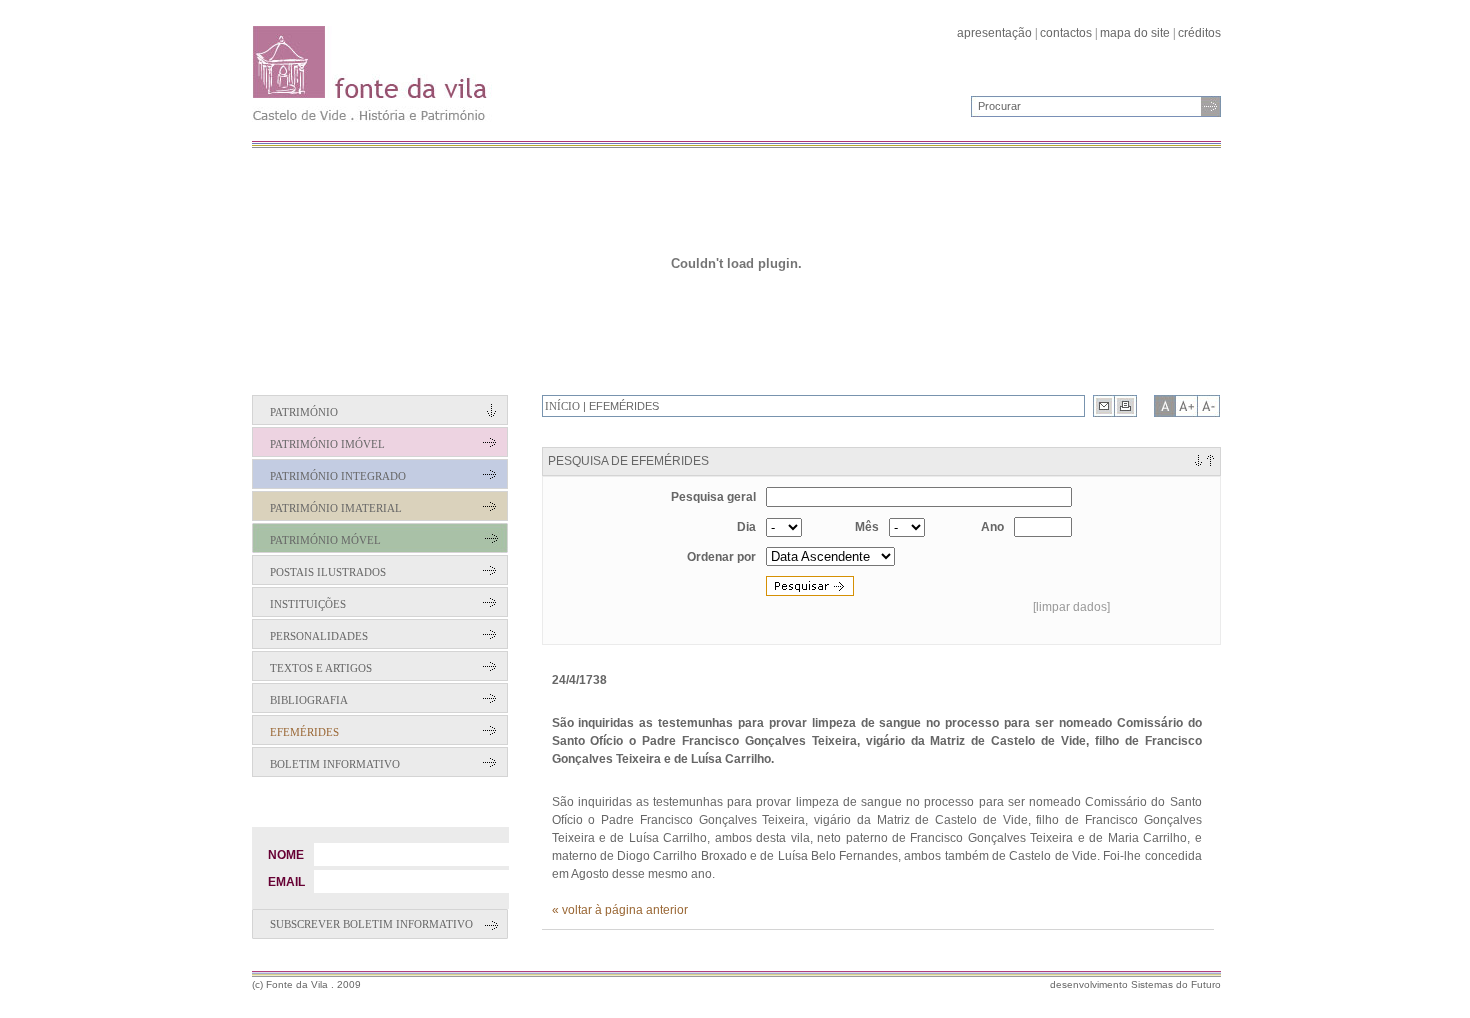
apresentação (994, 33)
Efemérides (304, 732)
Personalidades (319, 636)
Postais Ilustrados (328, 572)
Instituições (308, 604)
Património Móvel (325, 540)
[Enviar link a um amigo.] (1104, 406)
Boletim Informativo (335, 764)
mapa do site (1135, 33)
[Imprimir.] (1126, 406)
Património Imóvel (327, 444)
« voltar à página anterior (620, 910)
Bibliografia (309, 700)
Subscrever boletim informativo (371, 924)
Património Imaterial (336, 508)
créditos (1199, 33)
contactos (1066, 33)
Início (562, 406)
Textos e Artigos (321, 668)
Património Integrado (338, 476)
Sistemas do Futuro (1176, 984)
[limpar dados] (1071, 607)
